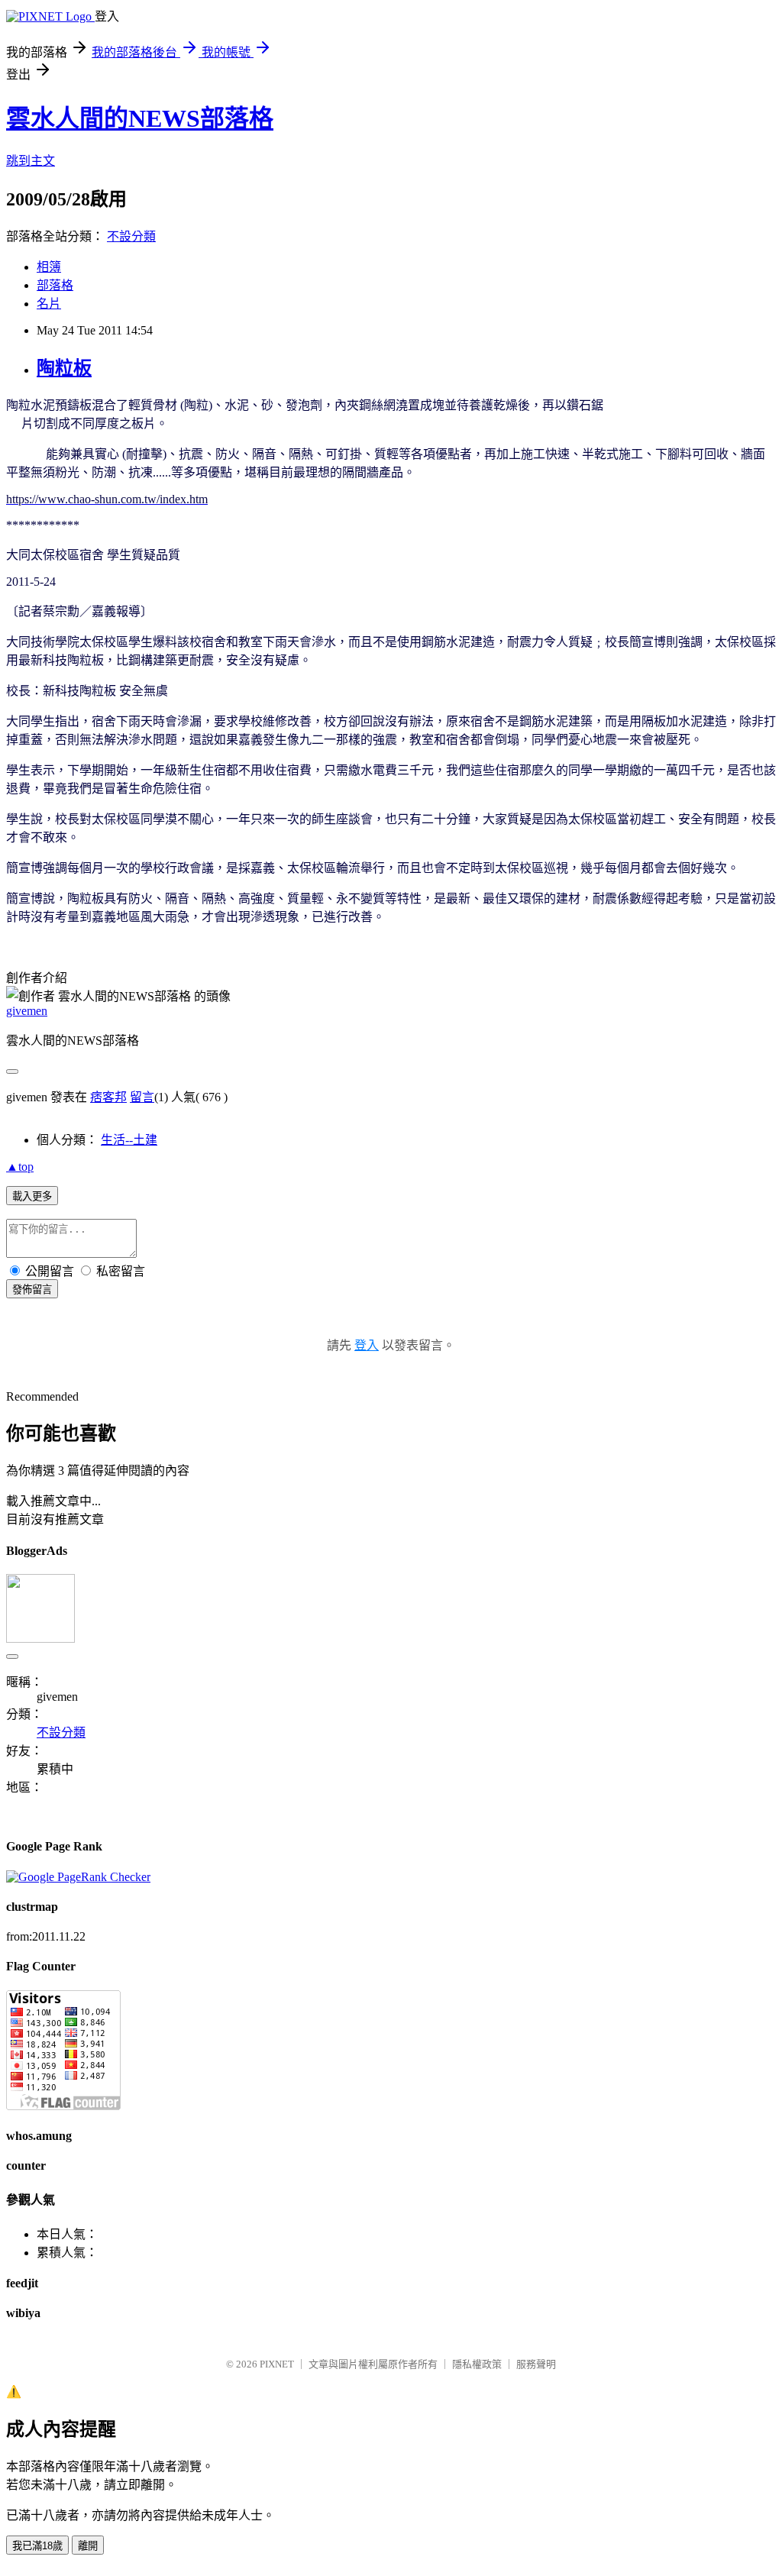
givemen (27, 1011)
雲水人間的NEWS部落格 (140, 118)
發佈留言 (32, 1290)
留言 (142, 1097)
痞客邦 (108, 1097)
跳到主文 (31, 161)
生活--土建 (129, 1140)
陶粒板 (64, 368)
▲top (20, 1167)
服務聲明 (536, 2364)
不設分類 (131, 236)
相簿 (49, 267)
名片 (49, 304)
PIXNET (277, 2364)
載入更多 (32, 1196)
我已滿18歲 (37, 2546)
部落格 (55, 285)
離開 (88, 2546)
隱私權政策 (477, 2364)
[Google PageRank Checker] (78, 1877)
